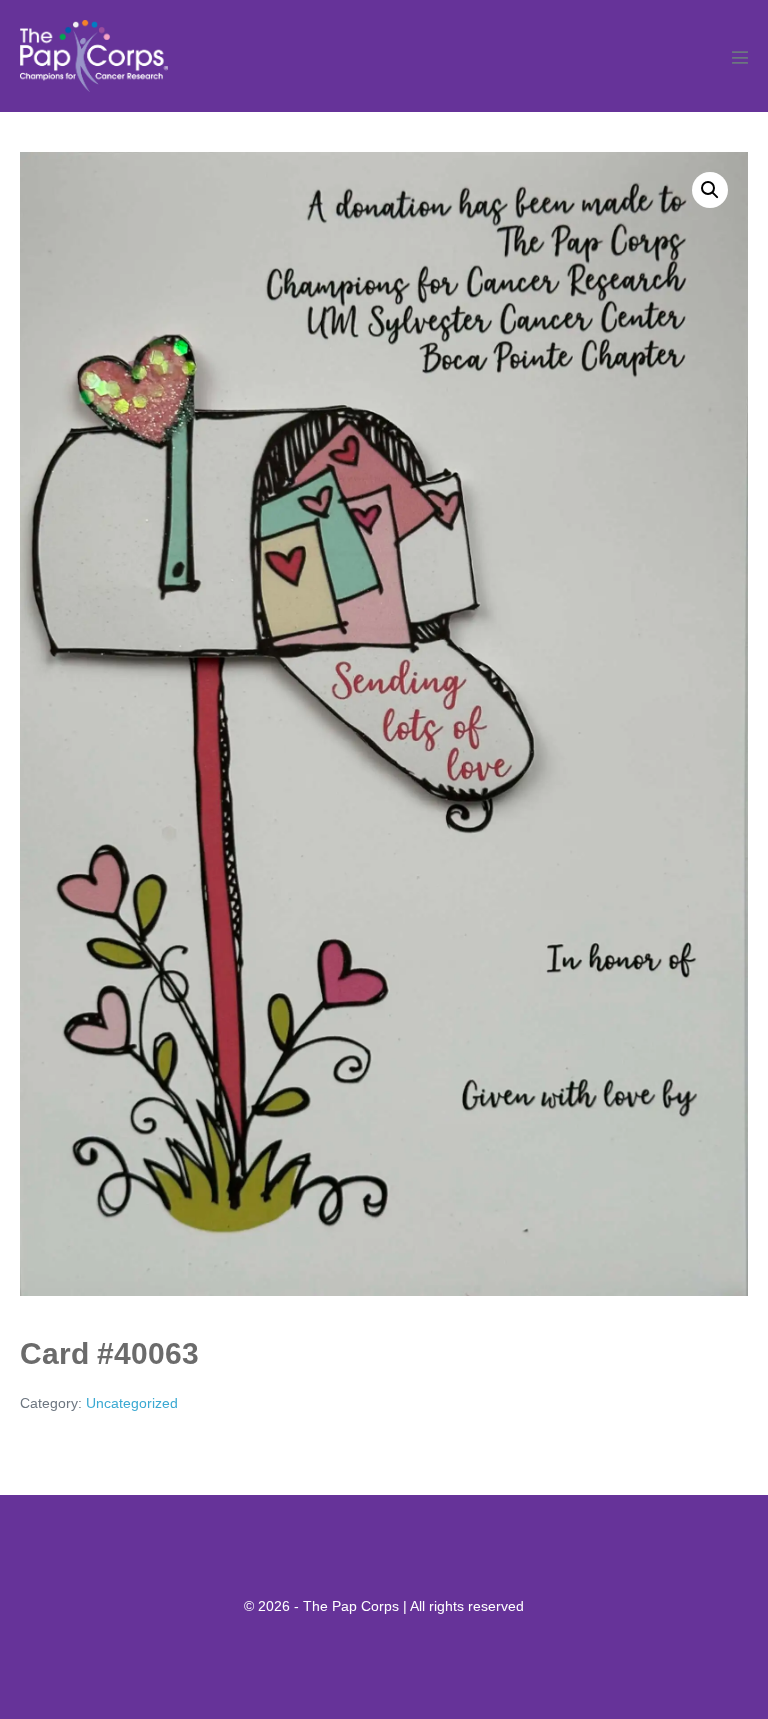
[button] (710, 190)
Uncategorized (132, 1403)
